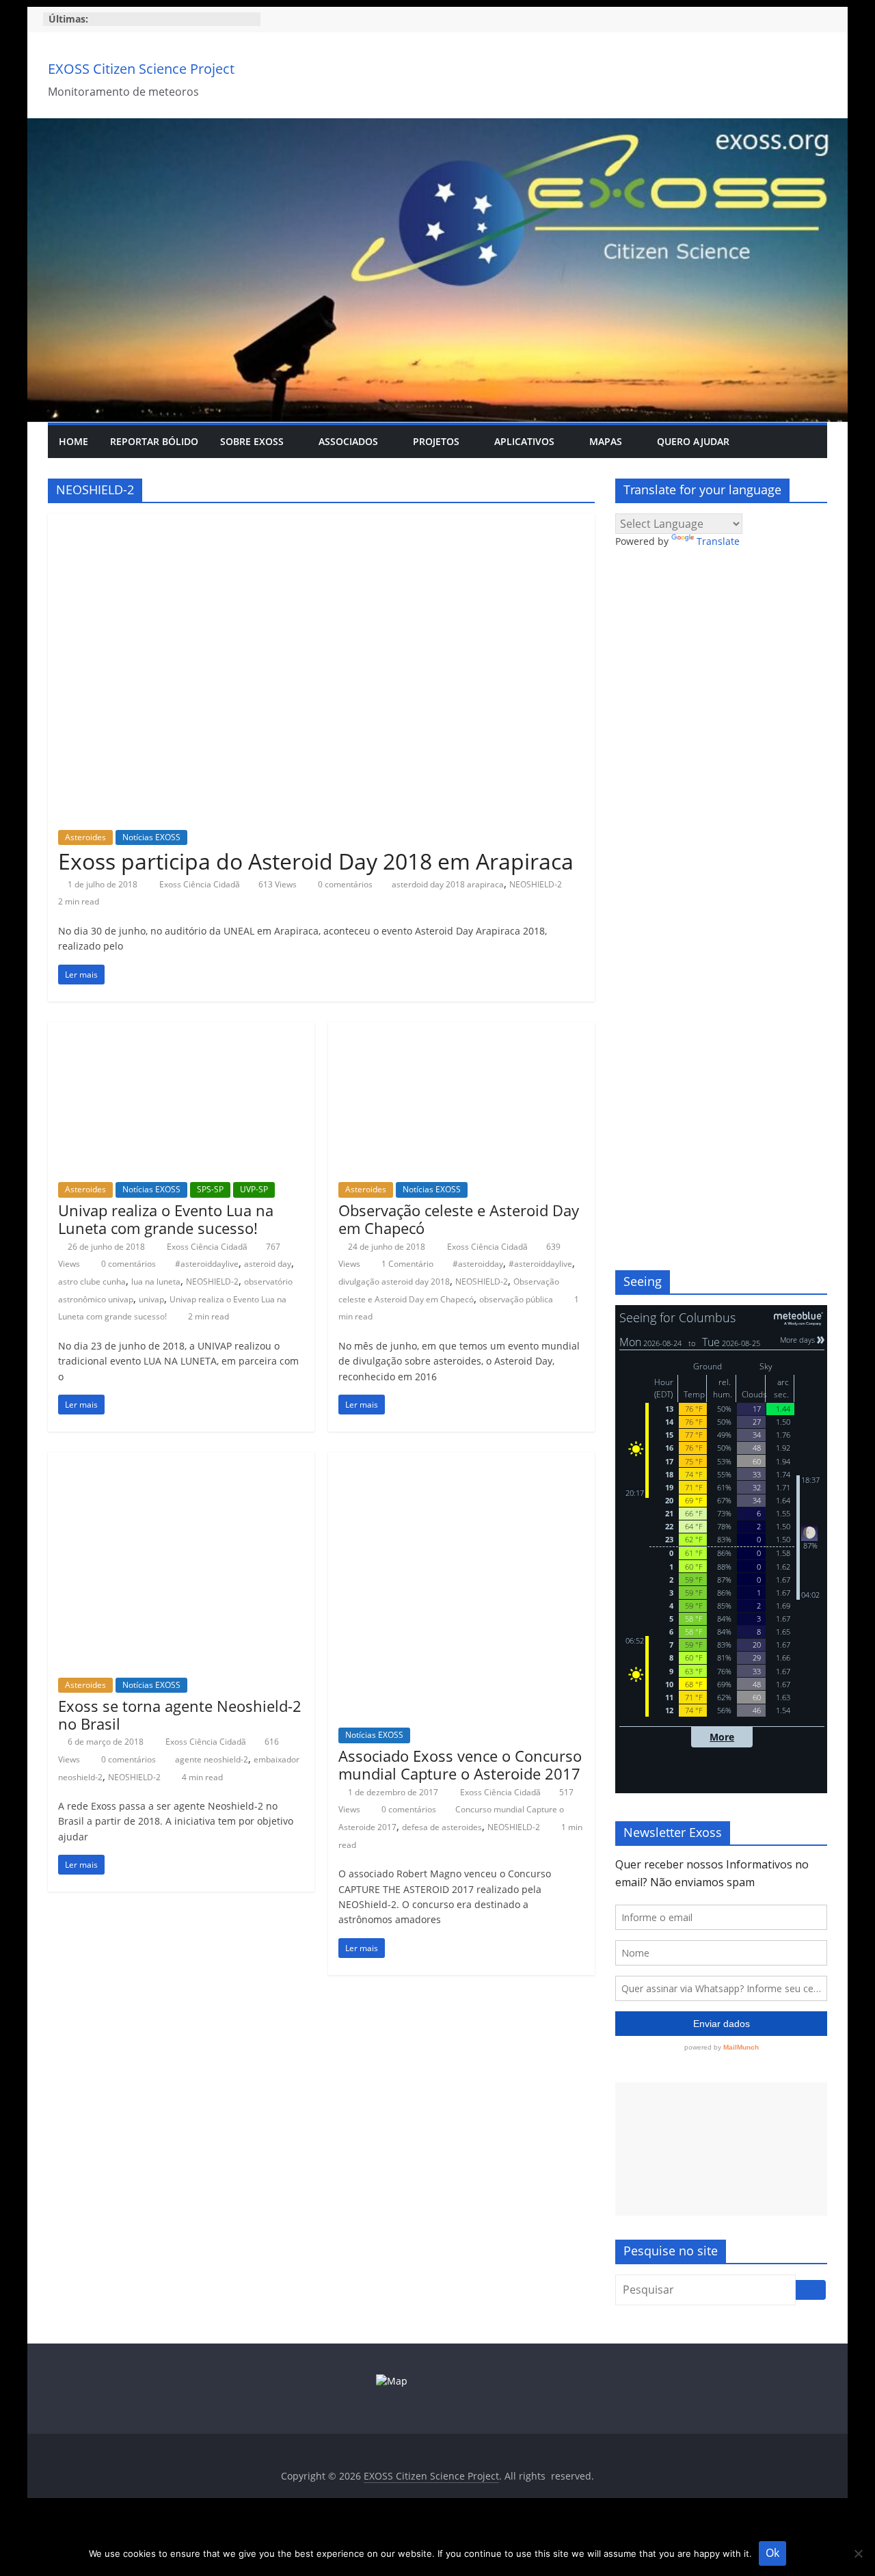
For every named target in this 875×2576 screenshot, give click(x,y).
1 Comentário (406, 1264)
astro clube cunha (92, 1282)
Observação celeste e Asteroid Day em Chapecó (459, 1219)
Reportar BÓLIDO (154, 441)
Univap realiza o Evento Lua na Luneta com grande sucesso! (166, 1219)
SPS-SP (210, 1189)
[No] (858, 2553)
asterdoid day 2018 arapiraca (448, 884)
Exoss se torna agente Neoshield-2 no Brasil (180, 1715)
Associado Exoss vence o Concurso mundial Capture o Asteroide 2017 (460, 1765)
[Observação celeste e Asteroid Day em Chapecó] (461, 1030)
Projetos (436, 441)
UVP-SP (254, 1189)
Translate (718, 541)
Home (73, 441)
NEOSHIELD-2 (536, 884)
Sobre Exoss (252, 441)
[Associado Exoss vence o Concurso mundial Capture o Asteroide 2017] (461, 1460)
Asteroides (85, 837)
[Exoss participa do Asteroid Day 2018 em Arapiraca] (321, 522)
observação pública (516, 1299)
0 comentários (344, 884)
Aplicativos (524, 441)
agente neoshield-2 (212, 1759)
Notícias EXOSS (151, 837)
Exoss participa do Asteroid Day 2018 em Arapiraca (316, 861)
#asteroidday (478, 1264)
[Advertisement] (721, 2149)
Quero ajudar (693, 441)
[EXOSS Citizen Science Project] (437, 126)
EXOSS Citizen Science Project (141, 69)
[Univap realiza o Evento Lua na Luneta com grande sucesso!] (181, 1030)
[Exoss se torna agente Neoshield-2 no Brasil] (181, 1460)
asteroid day (268, 1264)
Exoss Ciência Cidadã (201, 884)
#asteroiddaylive (207, 1264)
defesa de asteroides (442, 1827)
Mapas (606, 441)
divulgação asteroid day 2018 (394, 1282)
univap (151, 1299)
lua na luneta (156, 1282)
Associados (348, 441)
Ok (772, 2553)
